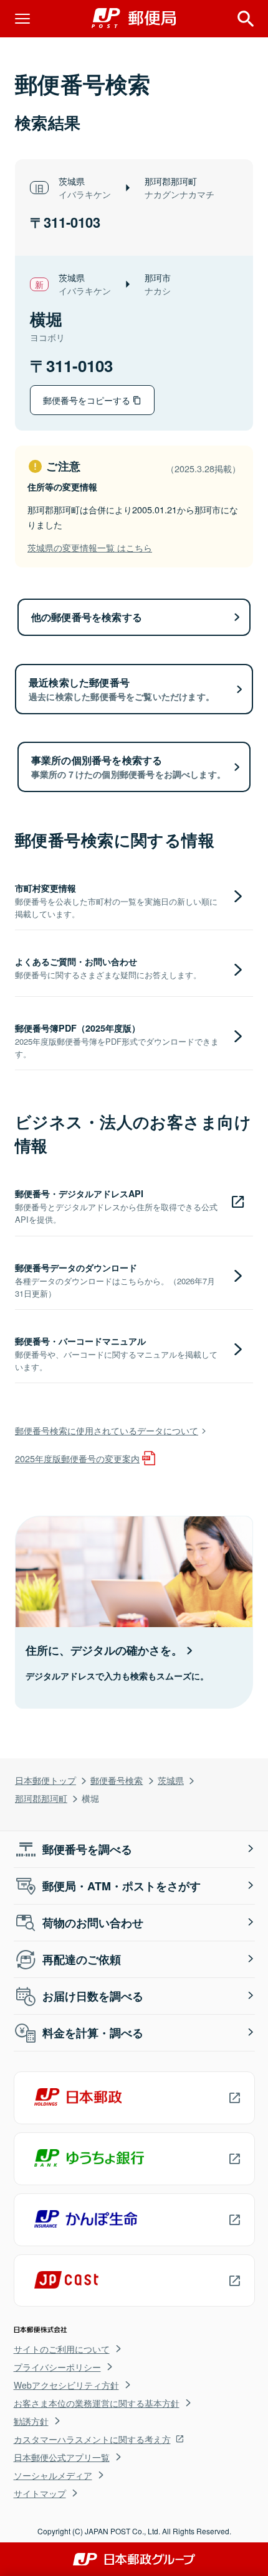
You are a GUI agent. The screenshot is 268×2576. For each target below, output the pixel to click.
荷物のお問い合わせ (93, 1923)
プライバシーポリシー (57, 2367)
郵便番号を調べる (87, 1849)
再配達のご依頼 (82, 1959)
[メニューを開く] (22, 19)
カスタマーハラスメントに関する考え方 (92, 2439)
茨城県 (171, 1780)
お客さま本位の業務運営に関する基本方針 (97, 2403)
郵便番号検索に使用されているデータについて (107, 1430)
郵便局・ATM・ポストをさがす (122, 1886)
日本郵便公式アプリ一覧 (62, 2457)
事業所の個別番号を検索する (128, 767)
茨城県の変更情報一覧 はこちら (90, 547)
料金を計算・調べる (93, 2033)
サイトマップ (40, 2493)
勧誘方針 (31, 2421)
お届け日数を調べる (93, 1996)
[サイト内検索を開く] (246, 19)
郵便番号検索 (117, 1780)
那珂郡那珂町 (41, 1798)
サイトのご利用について (62, 2349)
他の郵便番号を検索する (87, 617)
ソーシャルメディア (53, 2475)
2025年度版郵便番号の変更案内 (77, 1458)
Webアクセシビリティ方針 (66, 2385)
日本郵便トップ (45, 1780)
